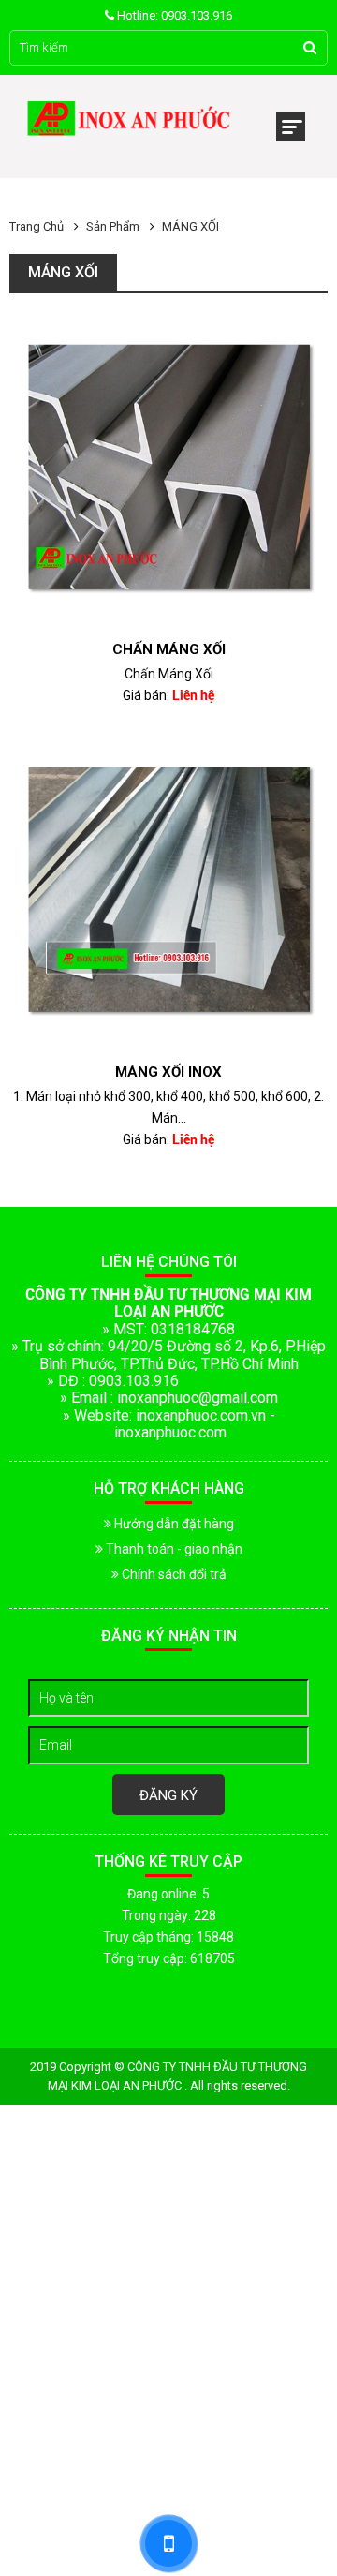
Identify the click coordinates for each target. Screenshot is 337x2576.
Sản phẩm (113, 226)
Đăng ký (168, 1795)
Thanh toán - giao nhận (173, 1549)
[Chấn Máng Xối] (168, 471)
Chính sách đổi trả (173, 1574)
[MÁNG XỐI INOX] (168, 894)
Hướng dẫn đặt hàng (173, 1524)
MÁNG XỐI (190, 226)
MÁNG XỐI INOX (168, 1072)
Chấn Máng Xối (169, 649)
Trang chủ (37, 226)
